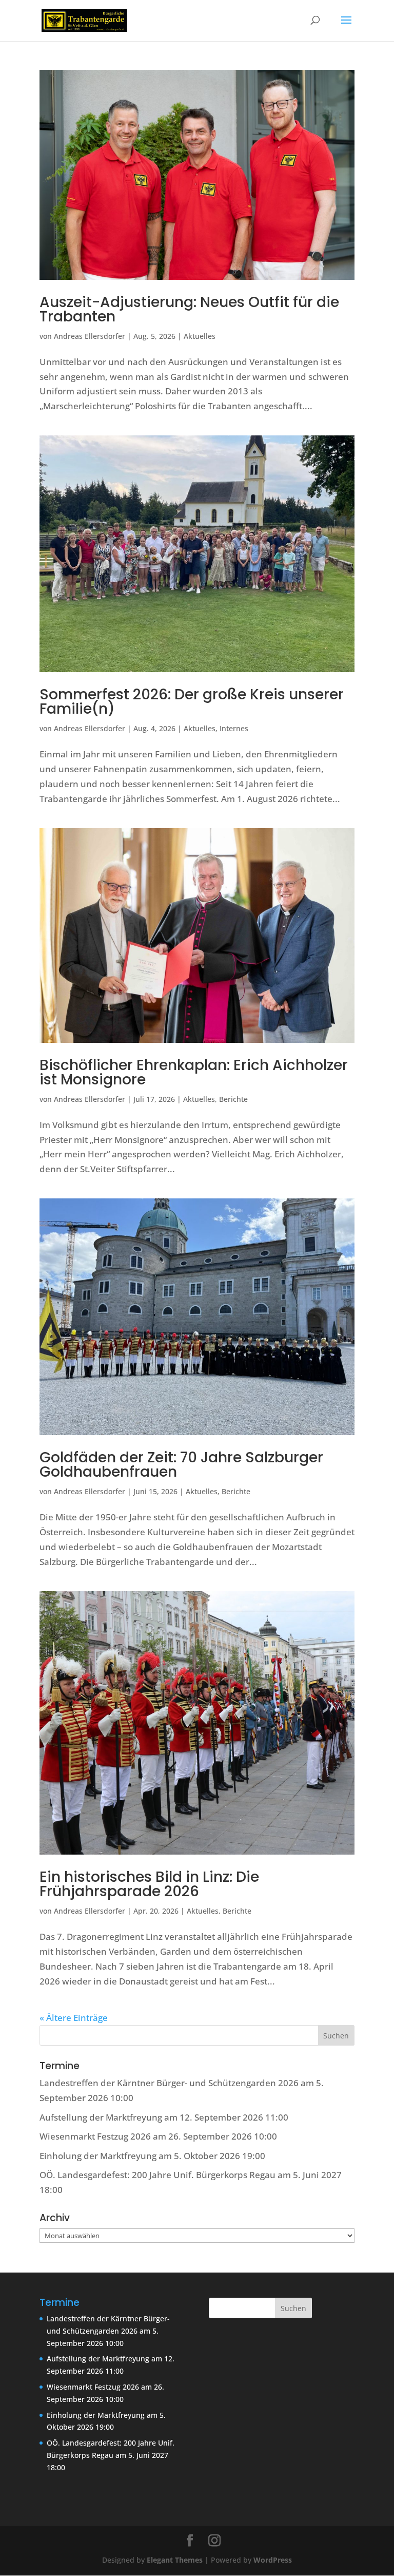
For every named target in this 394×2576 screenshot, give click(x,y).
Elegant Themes (175, 2560)
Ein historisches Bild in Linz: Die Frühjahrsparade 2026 (149, 1884)
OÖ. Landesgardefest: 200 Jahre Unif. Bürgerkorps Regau (157, 2175)
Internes (234, 728)
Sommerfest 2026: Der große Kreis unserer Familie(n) (192, 702)
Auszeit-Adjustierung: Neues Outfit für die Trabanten (189, 309)
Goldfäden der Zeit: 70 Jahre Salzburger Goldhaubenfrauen (181, 1465)
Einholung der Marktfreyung (98, 2156)
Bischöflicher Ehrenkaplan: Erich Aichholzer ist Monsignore (194, 1072)
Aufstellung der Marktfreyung (101, 2117)
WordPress (273, 2560)
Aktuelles (200, 336)
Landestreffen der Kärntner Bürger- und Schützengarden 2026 (169, 2083)
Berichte (233, 1099)
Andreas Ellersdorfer (90, 336)
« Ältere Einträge (74, 2018)
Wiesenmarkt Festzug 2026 (95, 2136)
